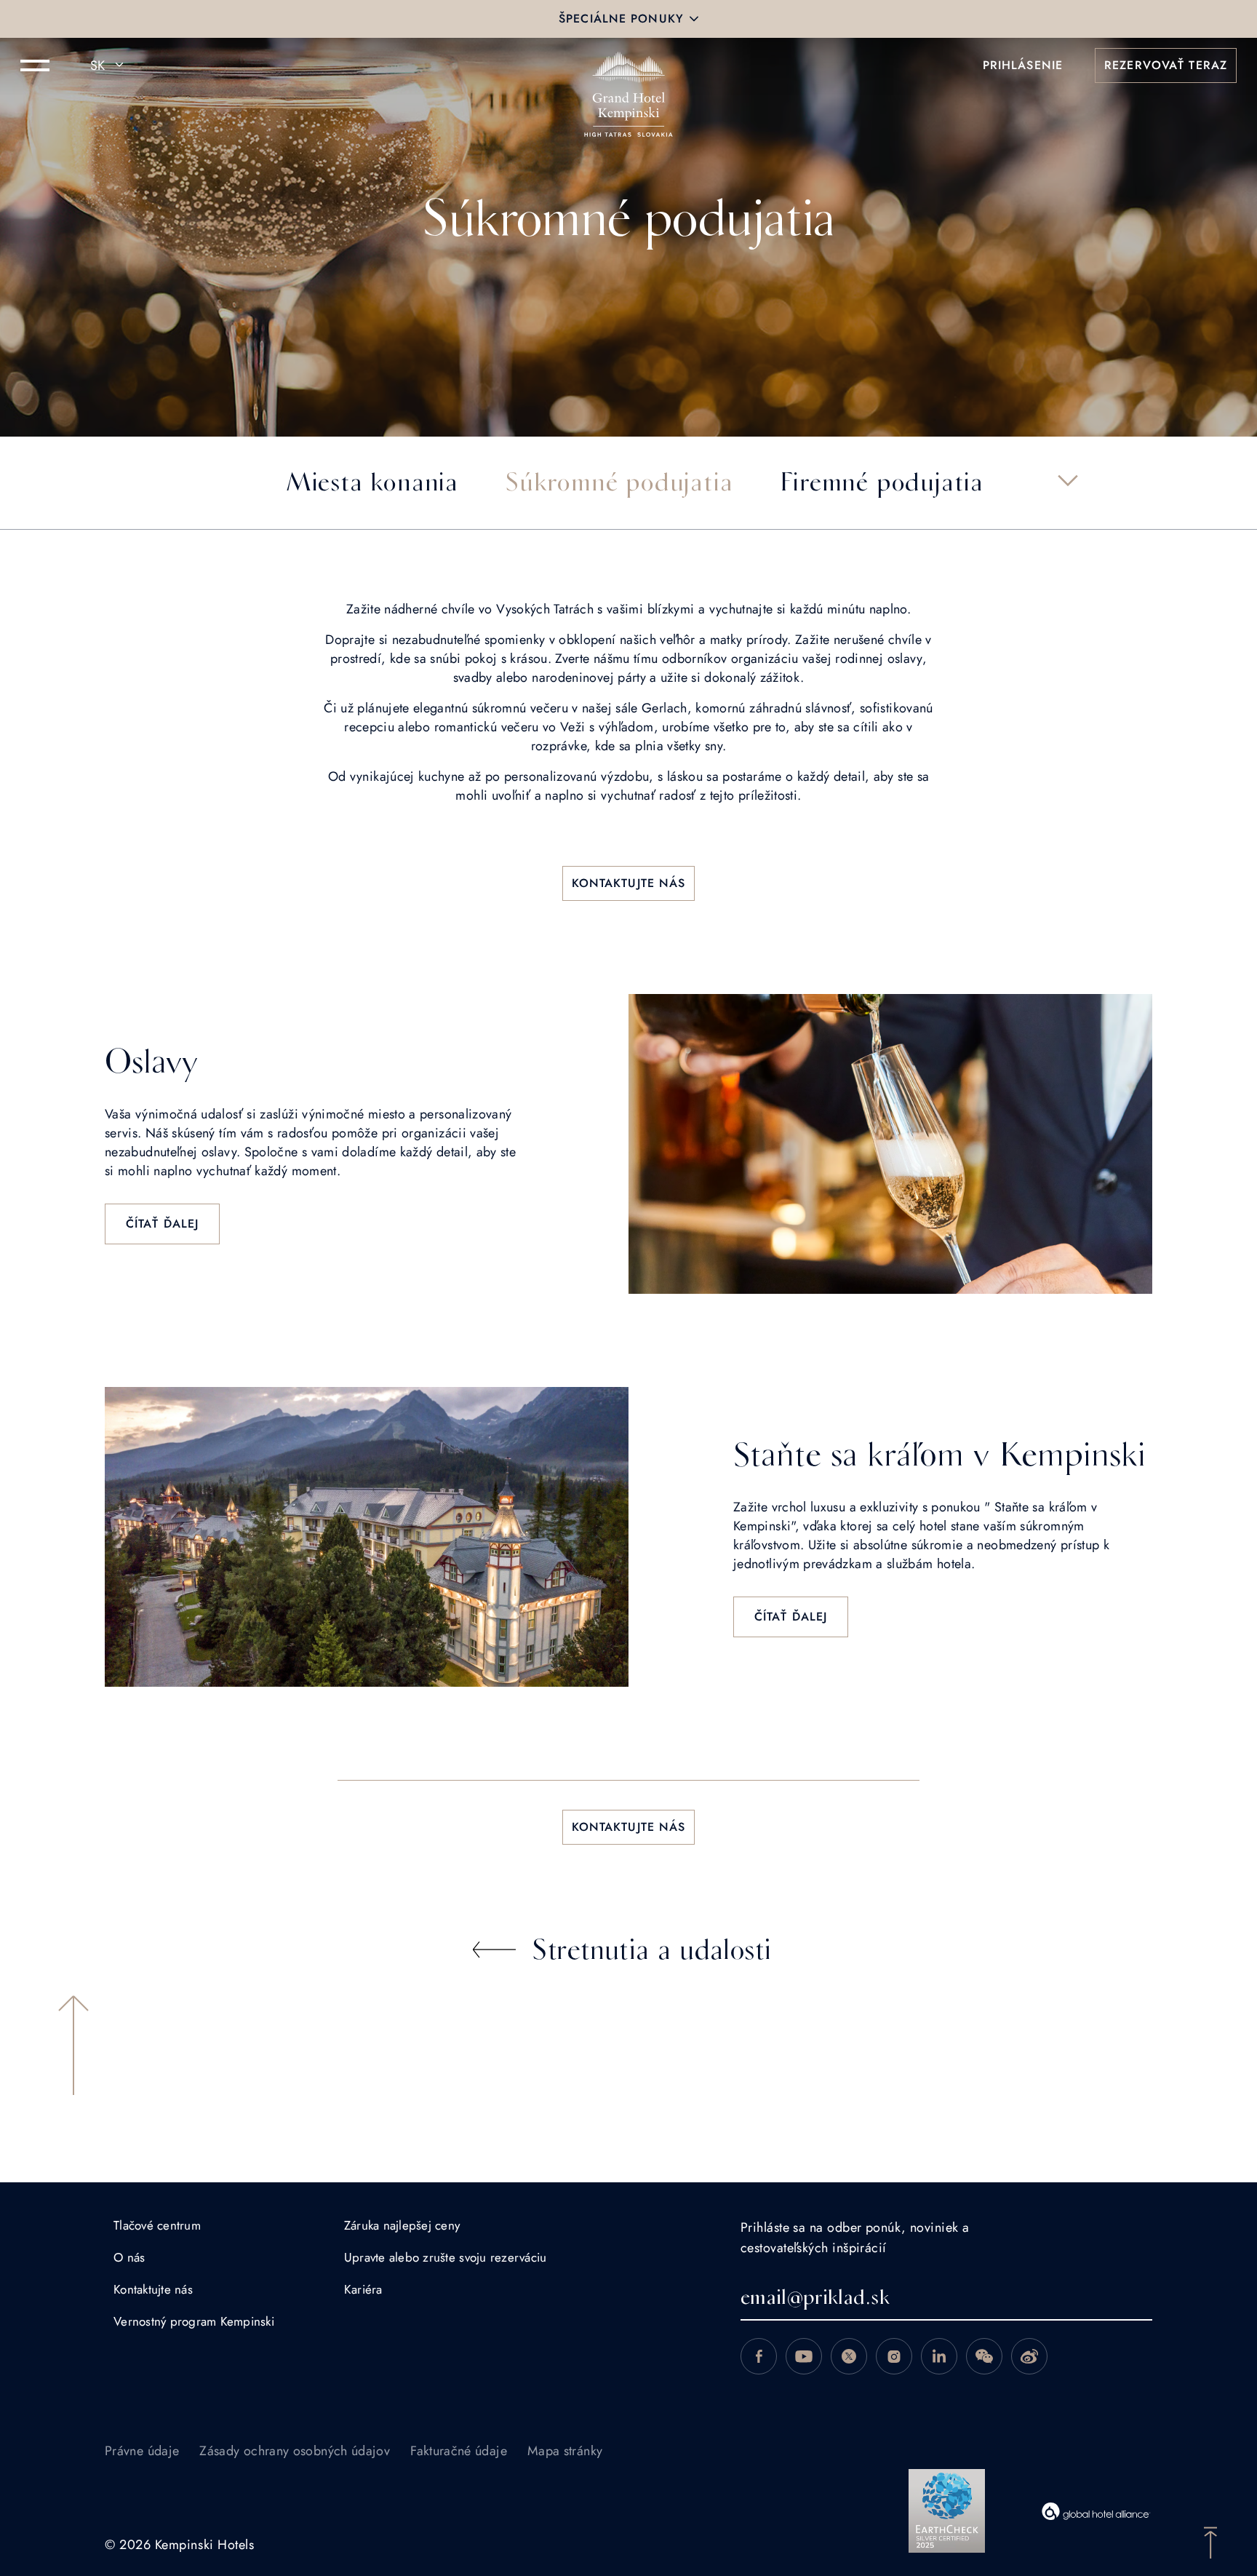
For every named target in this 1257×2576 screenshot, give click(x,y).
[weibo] (1029, 2356)
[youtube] (804, 2356)
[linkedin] (939, 2356)
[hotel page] (628, 65)
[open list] (1068, 480)
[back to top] (73, 2045)
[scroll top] (1210, 2541)
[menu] (35, 65)
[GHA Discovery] (1096, 2511)
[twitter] (849, 2356)
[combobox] (109, 65)
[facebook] (759, 2356)
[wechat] (984, 2356)
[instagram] (894, 2356)
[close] (694, 19)
